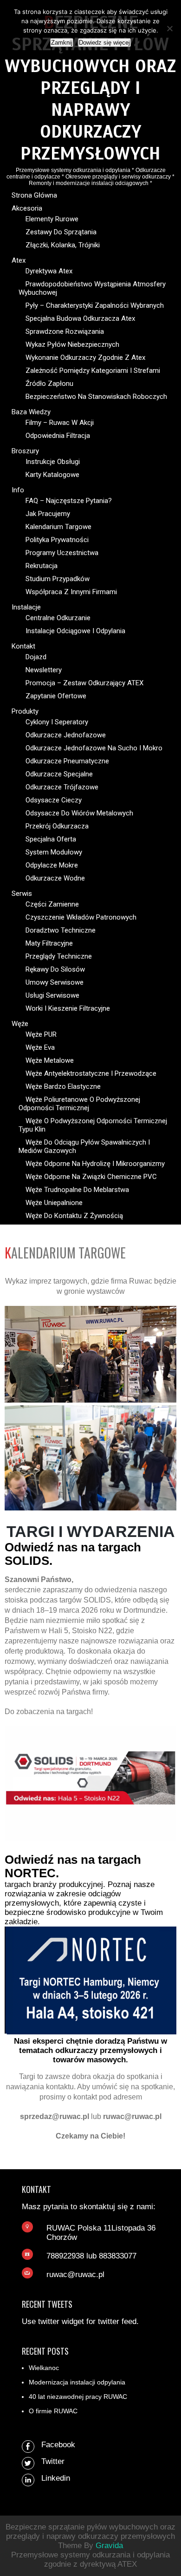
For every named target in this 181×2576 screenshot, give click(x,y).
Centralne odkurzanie (58, 618)
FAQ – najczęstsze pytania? (69, 501)
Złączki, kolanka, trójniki (63, 245)
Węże (20, 1024)
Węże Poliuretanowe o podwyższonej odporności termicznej (79, 1104)
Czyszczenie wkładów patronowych (81, 917)
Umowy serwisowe (55, 982)
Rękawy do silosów (55, 969)
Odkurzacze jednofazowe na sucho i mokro (94, 748)
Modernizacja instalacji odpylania (77, 2382)
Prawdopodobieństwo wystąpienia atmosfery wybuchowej (92, 288)
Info (18, 490)
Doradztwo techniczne (61, 930)
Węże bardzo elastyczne (63, 1086)
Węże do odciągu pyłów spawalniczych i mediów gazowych (84, 1146)
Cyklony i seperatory (57, 722)
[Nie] (169, 28)
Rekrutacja (42, 566)
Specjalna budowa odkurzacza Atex (80, 318)
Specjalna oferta (51, 839)
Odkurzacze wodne (55, 878)
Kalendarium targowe (58, 527)
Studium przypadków (58, 579)
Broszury (25, 451)
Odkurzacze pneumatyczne (67, 761)
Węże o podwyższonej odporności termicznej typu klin (93, 1125)
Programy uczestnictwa (62, 553)
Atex (19, 260)
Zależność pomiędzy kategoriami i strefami (93, 371)
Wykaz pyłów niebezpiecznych (72, 344)
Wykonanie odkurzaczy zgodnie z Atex (85, 358)
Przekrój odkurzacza (57, 826)
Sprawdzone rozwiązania (65, 331)
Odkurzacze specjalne (59, 774)
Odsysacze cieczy (54, 800)
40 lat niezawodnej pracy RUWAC (78, 2397)
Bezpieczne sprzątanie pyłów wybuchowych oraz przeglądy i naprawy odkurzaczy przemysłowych (90, 88)
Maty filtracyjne (49, 943)
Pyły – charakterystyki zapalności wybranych (95, 305)
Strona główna (34, 195)
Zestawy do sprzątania (61, 232)
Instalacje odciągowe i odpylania (75, 631)
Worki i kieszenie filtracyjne (68, 1008)
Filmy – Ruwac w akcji (60, 423)
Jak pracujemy (48, 514)
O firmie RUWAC (53, 2411)
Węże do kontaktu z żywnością (74, 1216)
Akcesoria (27, 208)
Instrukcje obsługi (53, 462)
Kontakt (23, 646)
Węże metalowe (50, 1060)
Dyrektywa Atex (49, 271)
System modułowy (54, 852)
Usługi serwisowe (52, 995)
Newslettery (44, 670)
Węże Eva (40, 1047)
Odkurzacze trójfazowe (62, 787)
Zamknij (62, 43)
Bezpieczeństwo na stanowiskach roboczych (96, 397)
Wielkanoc (44, 2368)
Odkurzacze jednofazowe (66, 735)
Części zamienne (52, 904)
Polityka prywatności (57, 540)
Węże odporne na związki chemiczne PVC (91, 1177)
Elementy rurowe (52, 219)
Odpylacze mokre (52, 865)
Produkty (25, 711)
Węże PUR (41, 1034)
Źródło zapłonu (49, 384)
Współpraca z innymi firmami (71, 592)
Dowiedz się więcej (104, 43)
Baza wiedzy (31, 412)
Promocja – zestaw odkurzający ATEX (84, 683)
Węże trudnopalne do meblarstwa (77, 1190)
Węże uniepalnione (54, 1203)
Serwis (22, 894)
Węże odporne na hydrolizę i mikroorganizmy (95, 1164)
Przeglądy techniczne (59, 956)
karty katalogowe (52, 475)
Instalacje (26, 607)
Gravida (109, 2546)
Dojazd (36, 657)
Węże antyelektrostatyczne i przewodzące (91, 1073)
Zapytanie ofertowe (56, 696)
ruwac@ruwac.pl (75, 2275)
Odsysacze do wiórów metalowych (79, 813)
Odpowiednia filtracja (58, 436)
